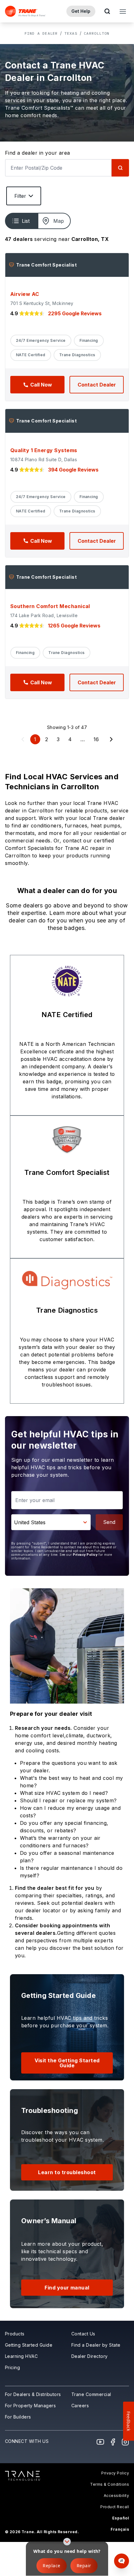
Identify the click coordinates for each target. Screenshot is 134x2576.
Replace (51, 2566)
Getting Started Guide (29, 2345)
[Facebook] (113, 2442)
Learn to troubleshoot (67, 2172)
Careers (80, 2406)
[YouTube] (100, 2442)
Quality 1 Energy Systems (44, 450)
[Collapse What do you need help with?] (67, 2542)
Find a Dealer (41, 33)
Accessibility (116, 2496)
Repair (84, 2566)
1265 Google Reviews (74, 626)
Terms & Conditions (110, 2484)
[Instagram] (125, 2442)
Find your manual (67, 2288)
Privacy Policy (85, 1555)
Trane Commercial (91, 2394)
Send (109, 1522)
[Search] (120, 168)
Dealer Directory (90, 2356)
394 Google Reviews (73, 470)
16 (96, 739)
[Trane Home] (25, 11)
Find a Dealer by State (96, 2345)
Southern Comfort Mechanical (50, 606)
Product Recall (115, 2507)
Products (15, 2334)
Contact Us (83, 2334)
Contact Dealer (97, 385)
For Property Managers (30, 2406)
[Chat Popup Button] (122, 2561)
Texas (71, 33)
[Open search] (107, 11)
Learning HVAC (21, 2356)
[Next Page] (111, 739)
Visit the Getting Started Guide (67, 2063)
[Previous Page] (23, 739)
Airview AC (25, 294)
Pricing (12, 2367)
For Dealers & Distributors (33, 2394)
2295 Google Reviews (75, 313)
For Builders (18, 2417)
